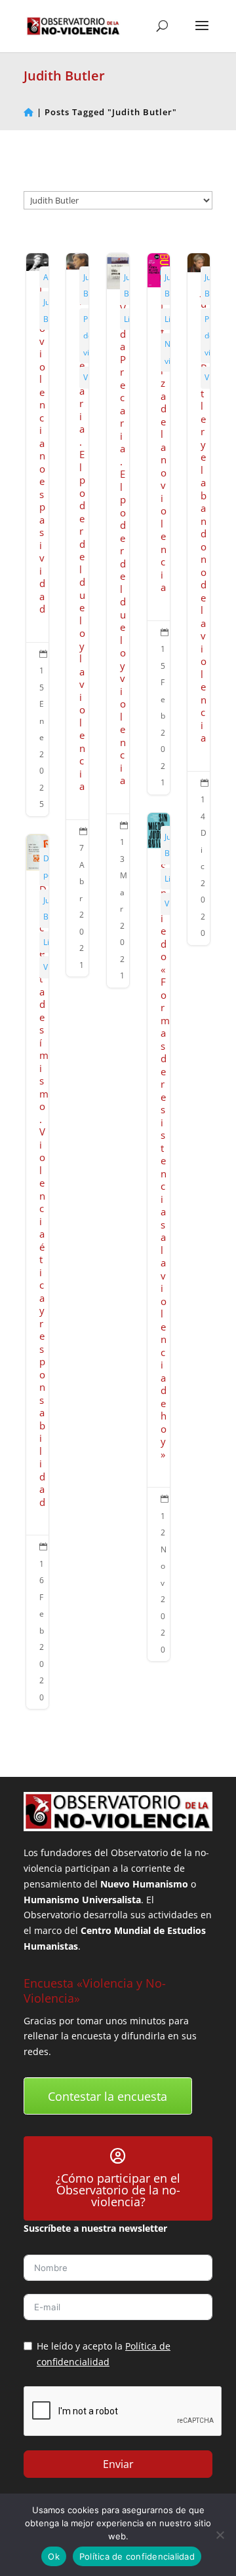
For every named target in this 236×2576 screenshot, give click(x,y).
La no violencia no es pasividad (37, 535)
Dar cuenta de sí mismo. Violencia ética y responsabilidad (37, 1272)
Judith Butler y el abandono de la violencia (199, 599)
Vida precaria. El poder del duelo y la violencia (77, 615)
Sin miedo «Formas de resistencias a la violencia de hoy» (159, 1237)
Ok (54, 2556)
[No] (220, 2535)
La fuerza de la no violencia (159, 524)
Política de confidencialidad (137, 2556)
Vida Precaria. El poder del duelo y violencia (118, 620)
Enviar (118, 2464)
